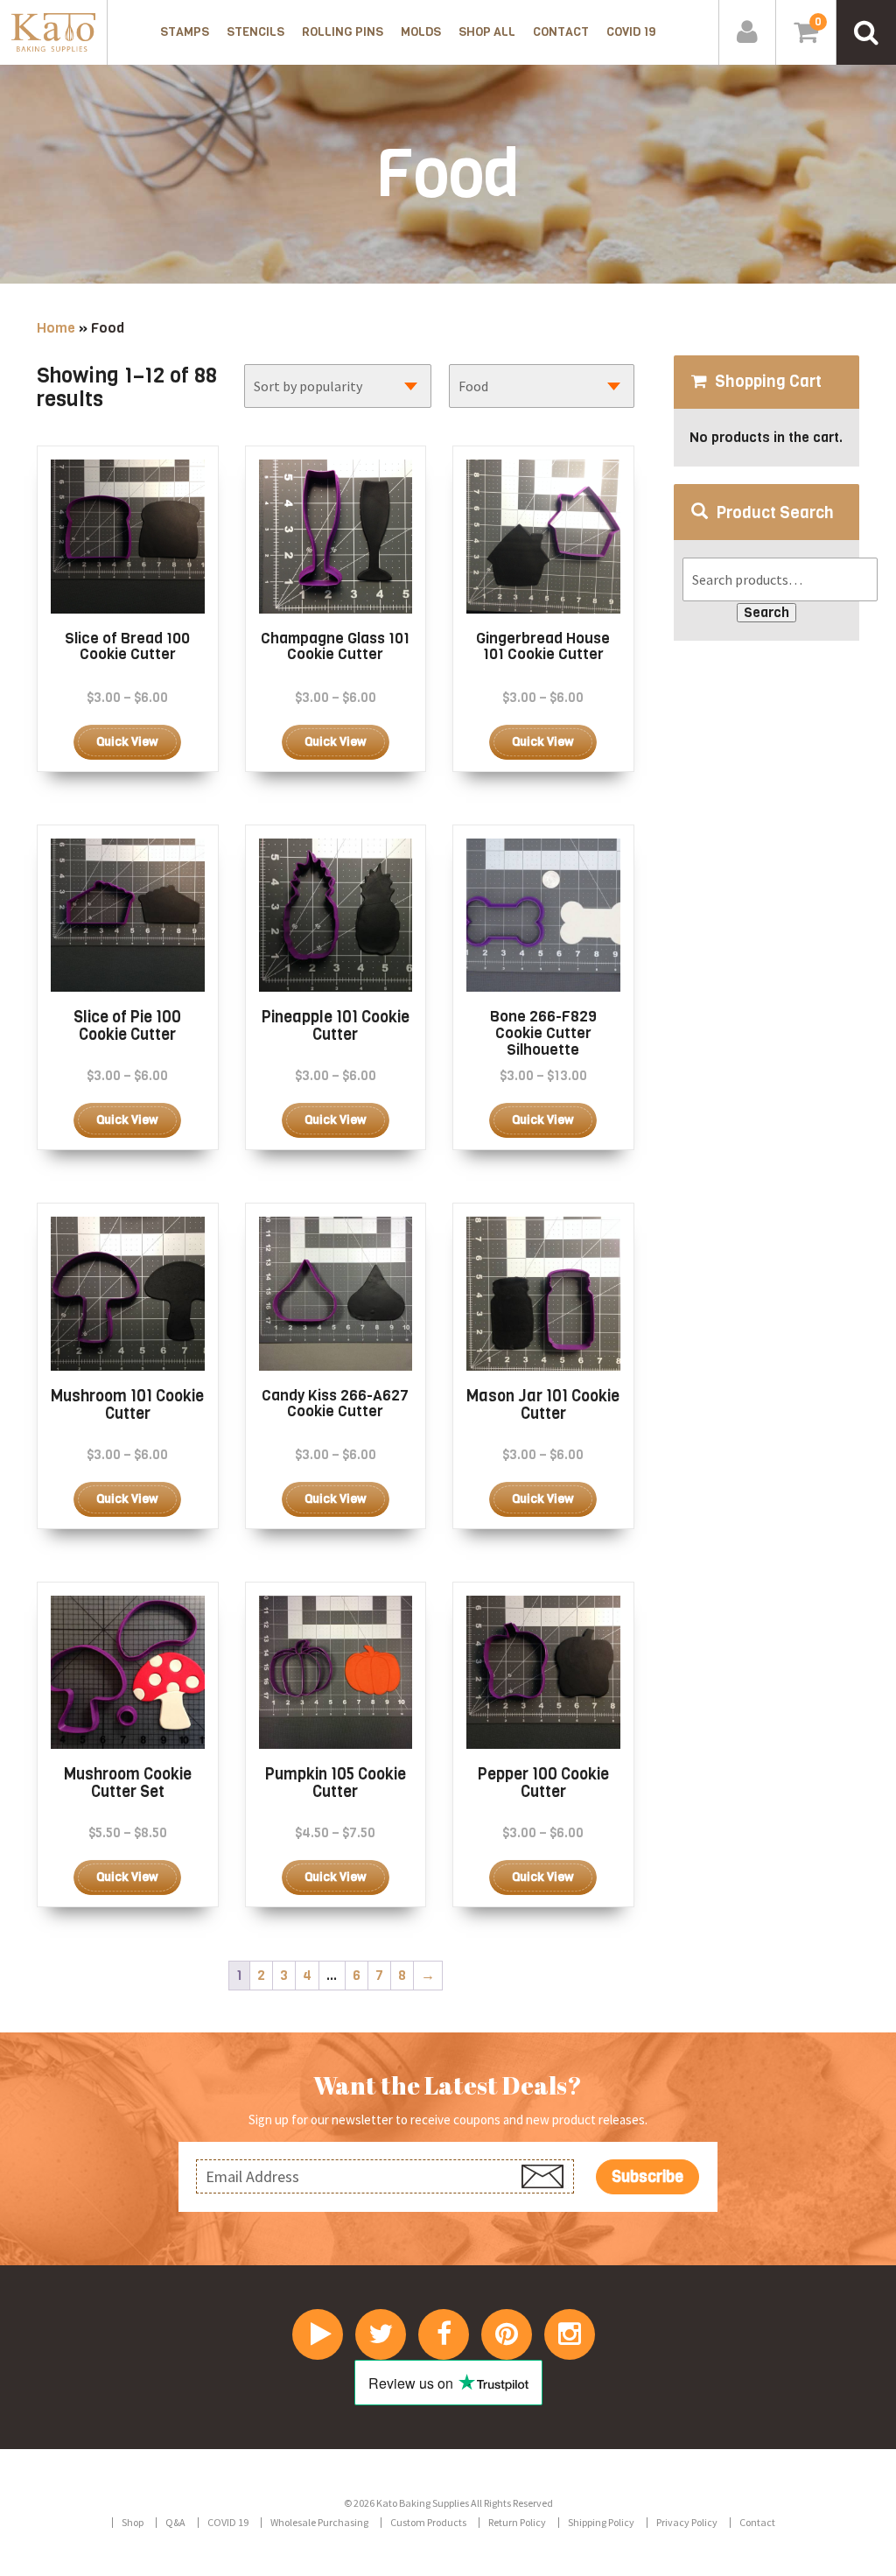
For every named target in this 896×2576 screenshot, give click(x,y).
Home (56, 328)
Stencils (255, 32)
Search (766, 612)
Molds (421, 32)
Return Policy (517, 2522)
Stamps (185, 32)
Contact (561, 32)
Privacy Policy (687, 2522)
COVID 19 (631, 32)
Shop (133, 2522)
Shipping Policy (601, 2522)
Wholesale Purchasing (319, 2522)
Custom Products (428, 2522)
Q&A (175, 2522)
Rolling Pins (343, 32)
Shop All (487, 32)
